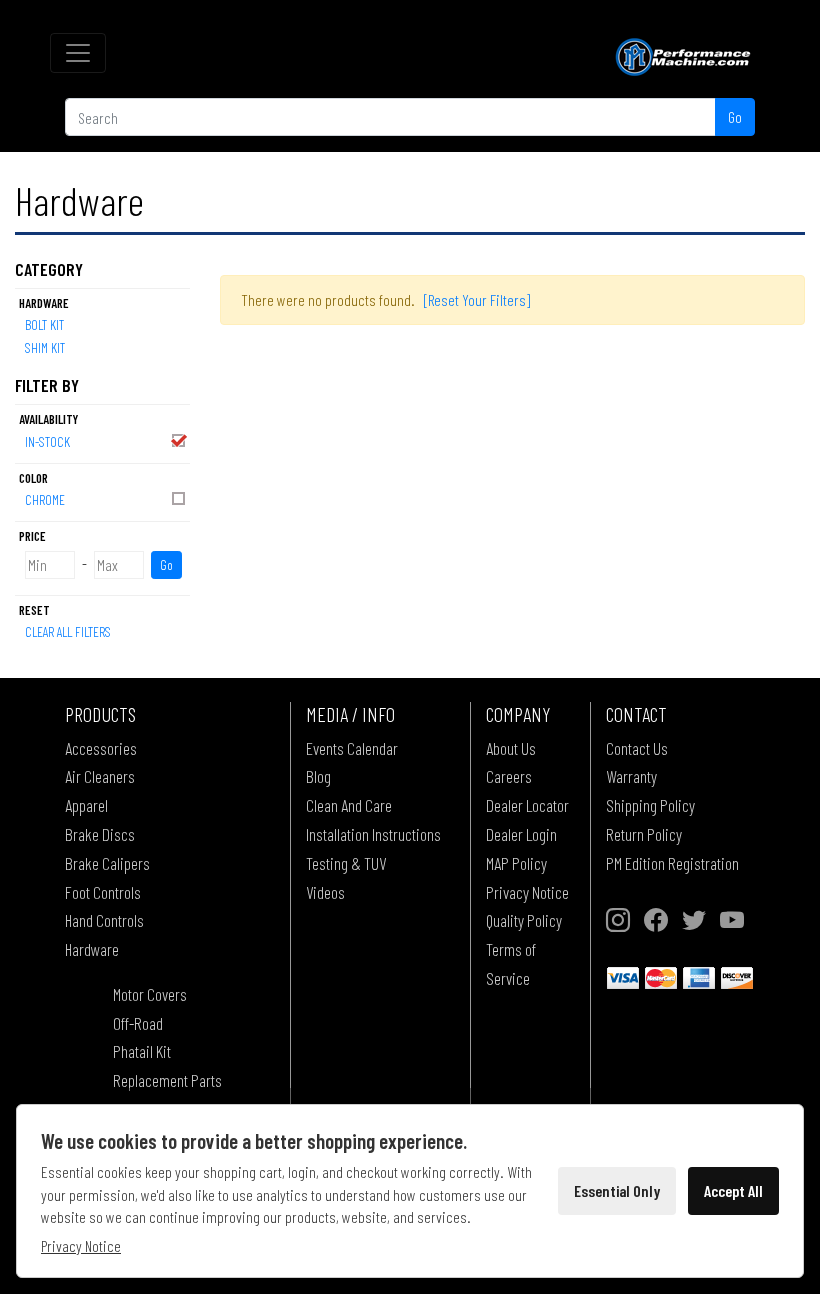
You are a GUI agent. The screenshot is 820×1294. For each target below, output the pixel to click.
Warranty (631, 776)
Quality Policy (524, 920)
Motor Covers (150, 994)
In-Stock (47, 441)
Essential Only (617, 1190)
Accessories (101, 748)
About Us (511, 748)
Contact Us (637, 748)
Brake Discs (100, 834)
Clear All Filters (68, 631)
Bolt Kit (44, 324)
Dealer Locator (527, 805)
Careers (509, 776)
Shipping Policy (650, 805)
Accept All (733, 1190)
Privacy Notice (527, 892)
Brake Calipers (107, 863)
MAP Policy (516, 863)
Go (735, 116)
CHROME (45, 499)
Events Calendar (352, 748)
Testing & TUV (346, 863)
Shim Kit (45, 347)
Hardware (92, 949)
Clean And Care (349, 805)
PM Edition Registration (672, 863)
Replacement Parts (167, 1080)
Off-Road (138, 1023)
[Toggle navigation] (78, 53)
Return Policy (644, 834)
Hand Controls (104, 920)
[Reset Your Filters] (477, 299)
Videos (325, 892)
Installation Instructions (373, 834)
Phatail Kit (142, 1051)
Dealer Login (521, 834)
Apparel (86, 805)
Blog (318, 776)
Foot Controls (103, 892)
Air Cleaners (100, 776)
